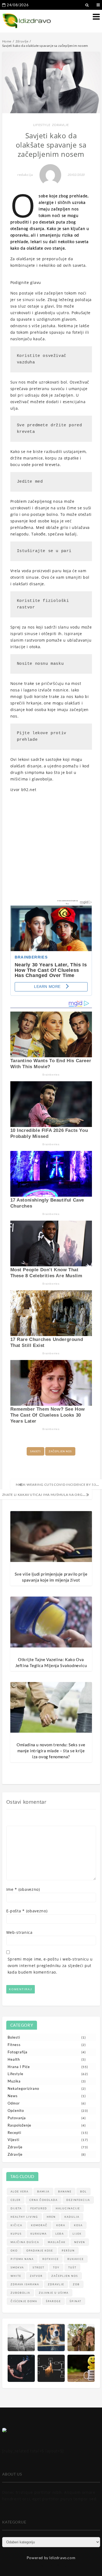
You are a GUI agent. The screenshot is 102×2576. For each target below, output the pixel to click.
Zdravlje (60, 125)
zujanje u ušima (54, 2293)
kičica (16, 2225)
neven (80, 2242)
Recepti (14, 2133)
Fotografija (18, 2052)
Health (14, 2059)
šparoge (53, 2301)
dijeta (16, 2208)
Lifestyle (42, 125)
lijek (77, 2234)
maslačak (57, 2242)
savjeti (35, 1451)
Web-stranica (19, 1932)
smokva (17, 2267)
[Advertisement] (51, 848)
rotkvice (51, 2259)
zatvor (36, 2276)
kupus (16, 2234)
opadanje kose (40, 2251)
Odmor (14, 2103)
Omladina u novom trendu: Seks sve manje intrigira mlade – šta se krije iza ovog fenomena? (51, 1751)
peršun (68, 2251)
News (13, 2096)
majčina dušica (25, 2242)
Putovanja (17, 2118)
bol (84, 2191)
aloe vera (20, 2191)
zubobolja (20, 2293)
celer (16, 2200)
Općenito (16, 2111)
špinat (75, 2301)
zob (76, 2284)
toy (56, 2267)
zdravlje (56, 2284)
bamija (43, 2191)
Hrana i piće (19, 2067)
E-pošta (27, 1911)
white (16, 2276)
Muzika (14, 2081)
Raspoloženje (19, 2125)
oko (14, 2251)
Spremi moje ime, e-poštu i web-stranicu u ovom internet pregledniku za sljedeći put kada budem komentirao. (50, 1966)
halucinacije (68, 2208)
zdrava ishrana (25, 2284)
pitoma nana (22, 2259)
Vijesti (13, 2140)
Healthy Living (24, 2217)
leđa (60, 2234)
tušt (72, 2267)
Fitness (14, 2045)
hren (51, 2217)
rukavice (76, 2259)
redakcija (25, 175)
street (38, 2267)
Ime (23, 1889)
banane (65, 2191)
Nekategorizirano (23, 2088)
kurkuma (39, 2234)
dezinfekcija (78, 2200)
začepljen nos (60, 1451)
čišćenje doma (24, 2301)
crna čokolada (44, 2200)
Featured (39, 2208)
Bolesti (14, 2037)
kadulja (72, 2217)
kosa (78, 2225)
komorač (39, 2225)
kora (61, 2225)
